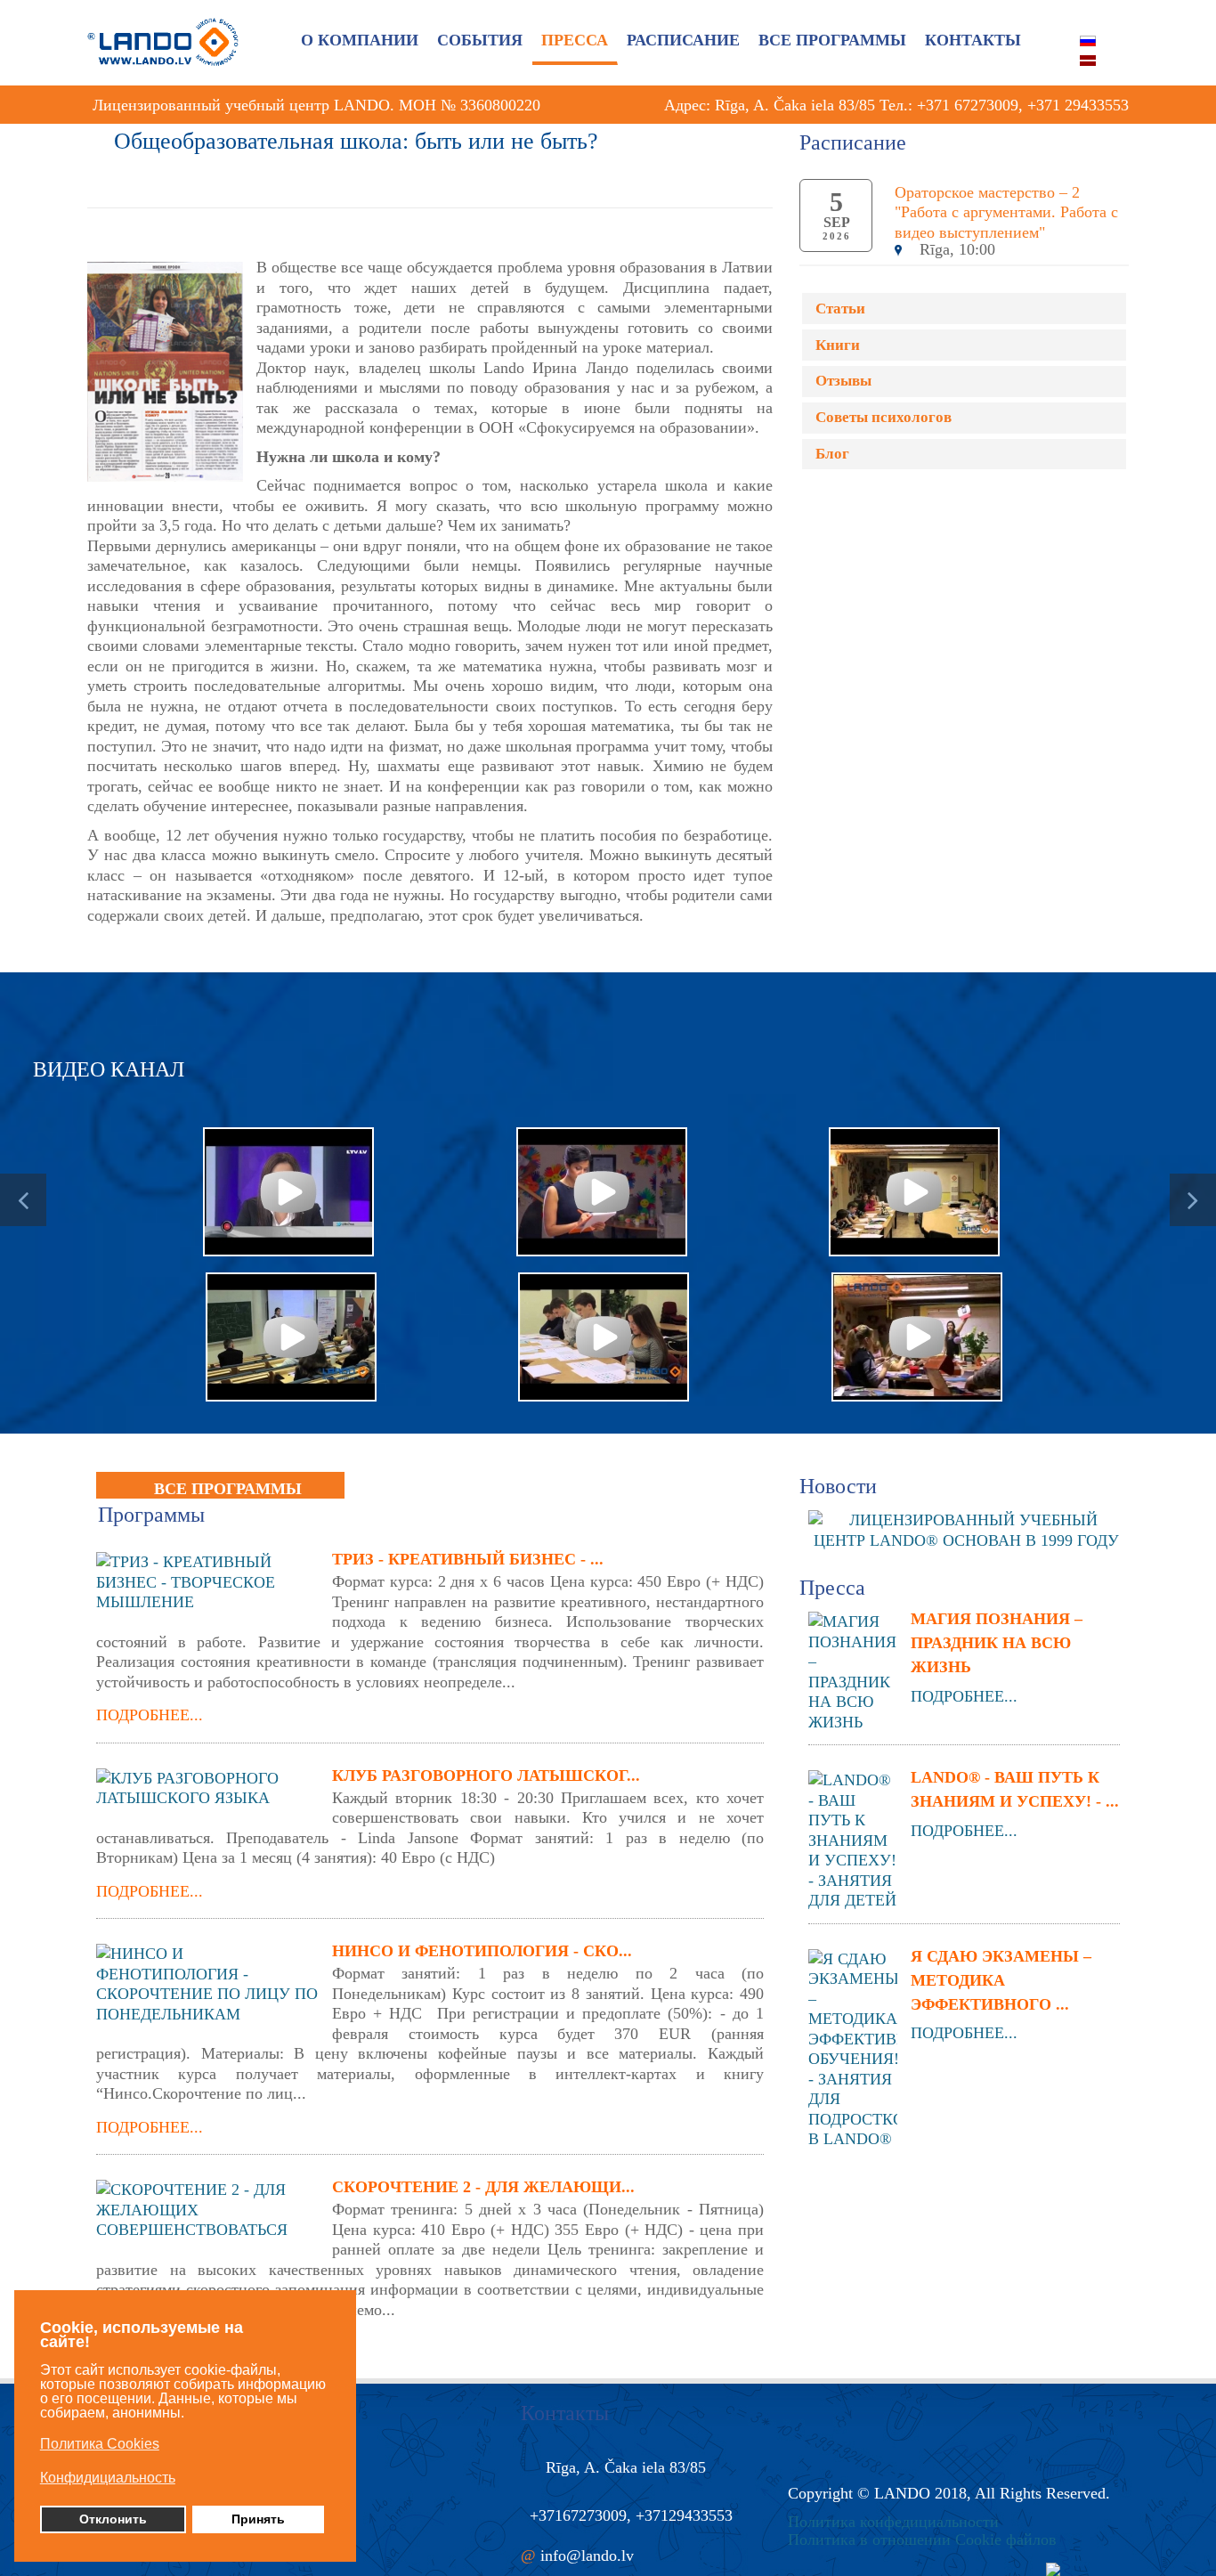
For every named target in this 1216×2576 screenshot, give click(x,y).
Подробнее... (150, 1715)
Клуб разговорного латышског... (486, 1776)
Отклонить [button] (113, 2519)
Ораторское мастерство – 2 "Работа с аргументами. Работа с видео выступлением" (1006, 212)
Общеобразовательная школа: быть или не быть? (356, 141)
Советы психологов (884, 417)
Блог (832, 454)
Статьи (840, 309)
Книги (838, 345)
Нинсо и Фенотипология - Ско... (482, 1951)
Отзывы (843, 381)
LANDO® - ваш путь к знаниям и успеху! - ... (1015, 1789)
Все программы (228, 1489)
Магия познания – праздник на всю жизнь (997, 1643)
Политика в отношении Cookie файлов (922, 2539)
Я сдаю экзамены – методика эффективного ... (1001, 1980)
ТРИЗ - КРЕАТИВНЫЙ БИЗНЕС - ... (468, 1559)
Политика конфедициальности (893, 2522)
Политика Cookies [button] (100, 2444)
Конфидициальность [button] (108, 2478)
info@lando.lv (587, 2556)
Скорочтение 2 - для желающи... (483, 2187)
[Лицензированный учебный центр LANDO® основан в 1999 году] (973, 1529)
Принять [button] (258, 2519)
